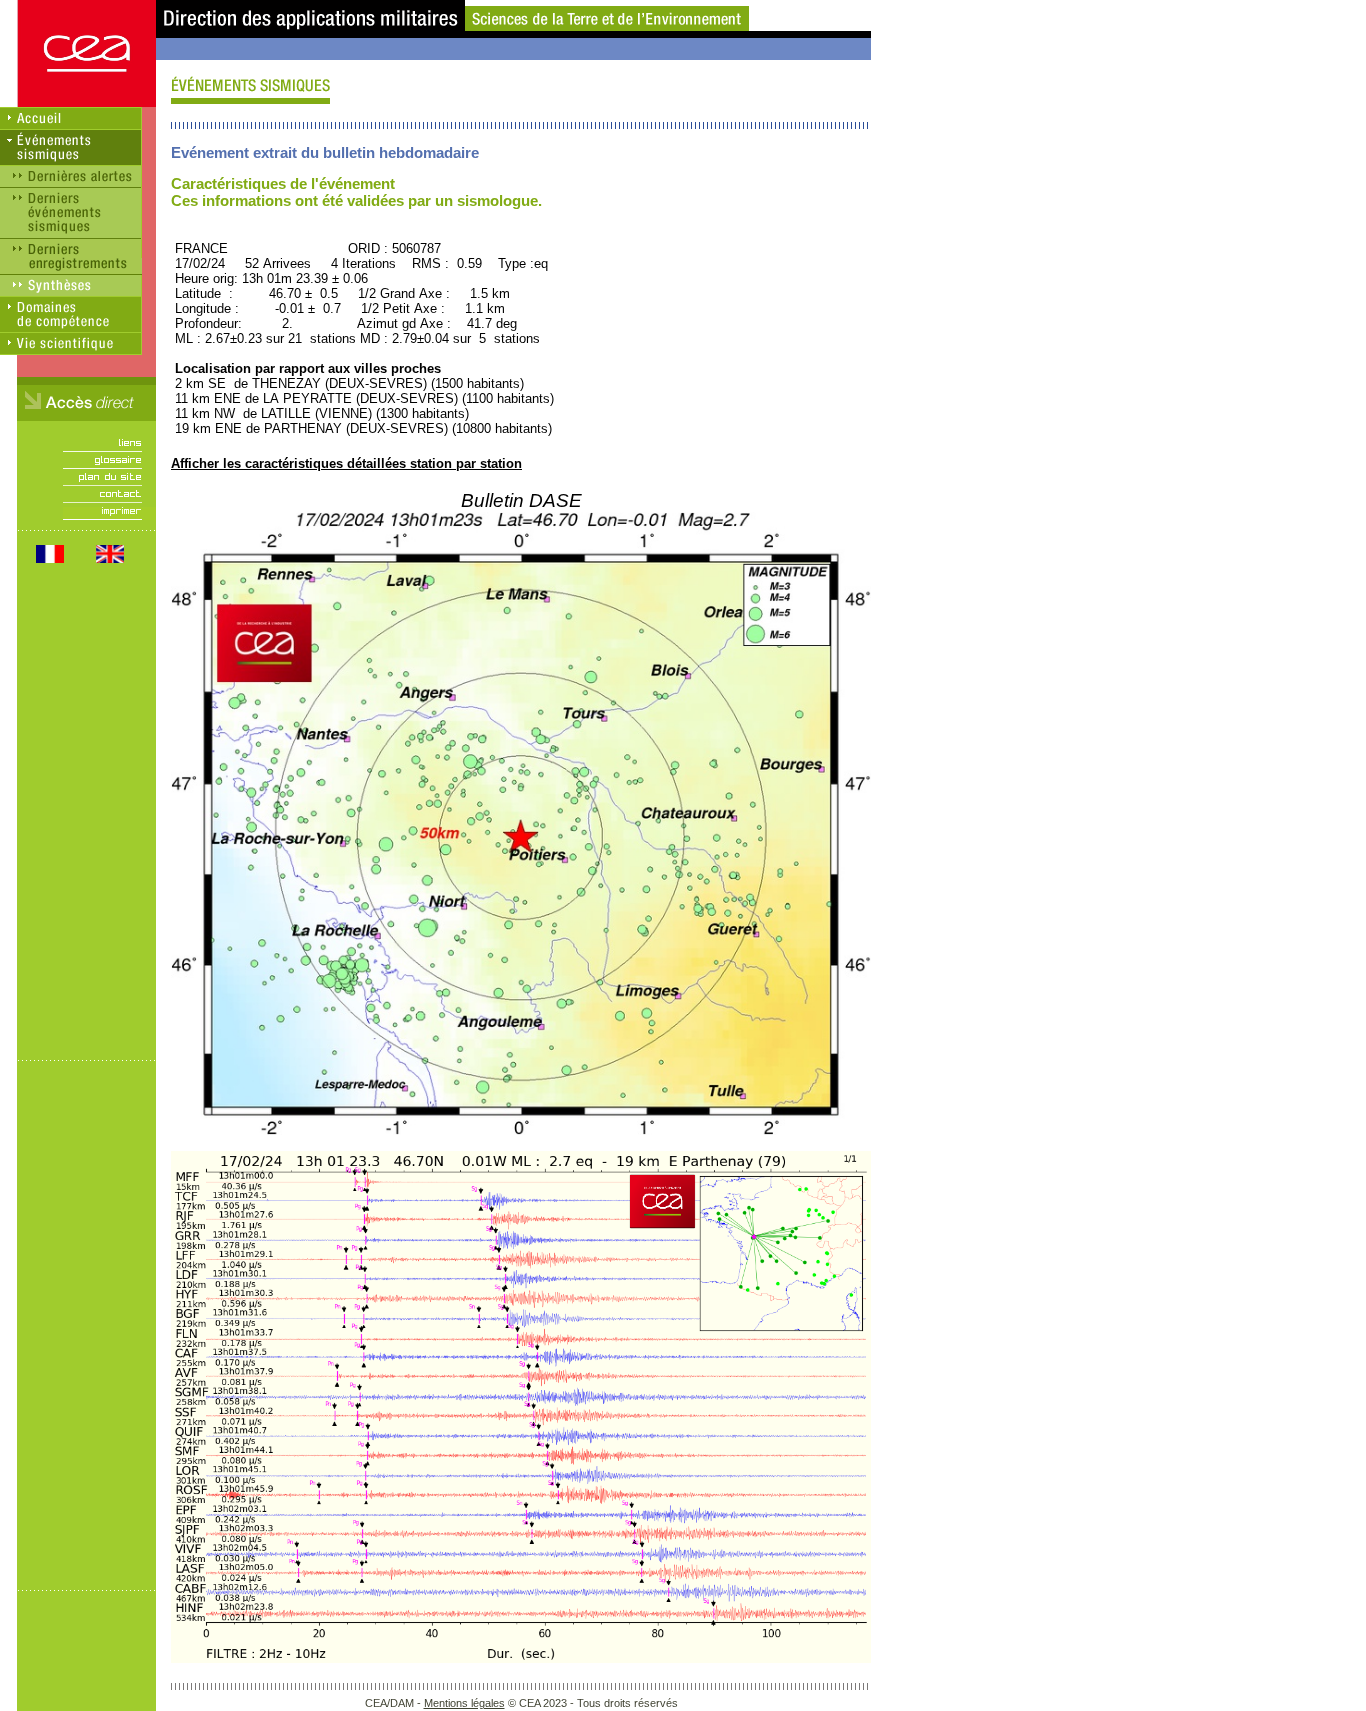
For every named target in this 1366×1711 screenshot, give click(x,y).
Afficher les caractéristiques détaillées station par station (346, 463)
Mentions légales (464, 1703)
